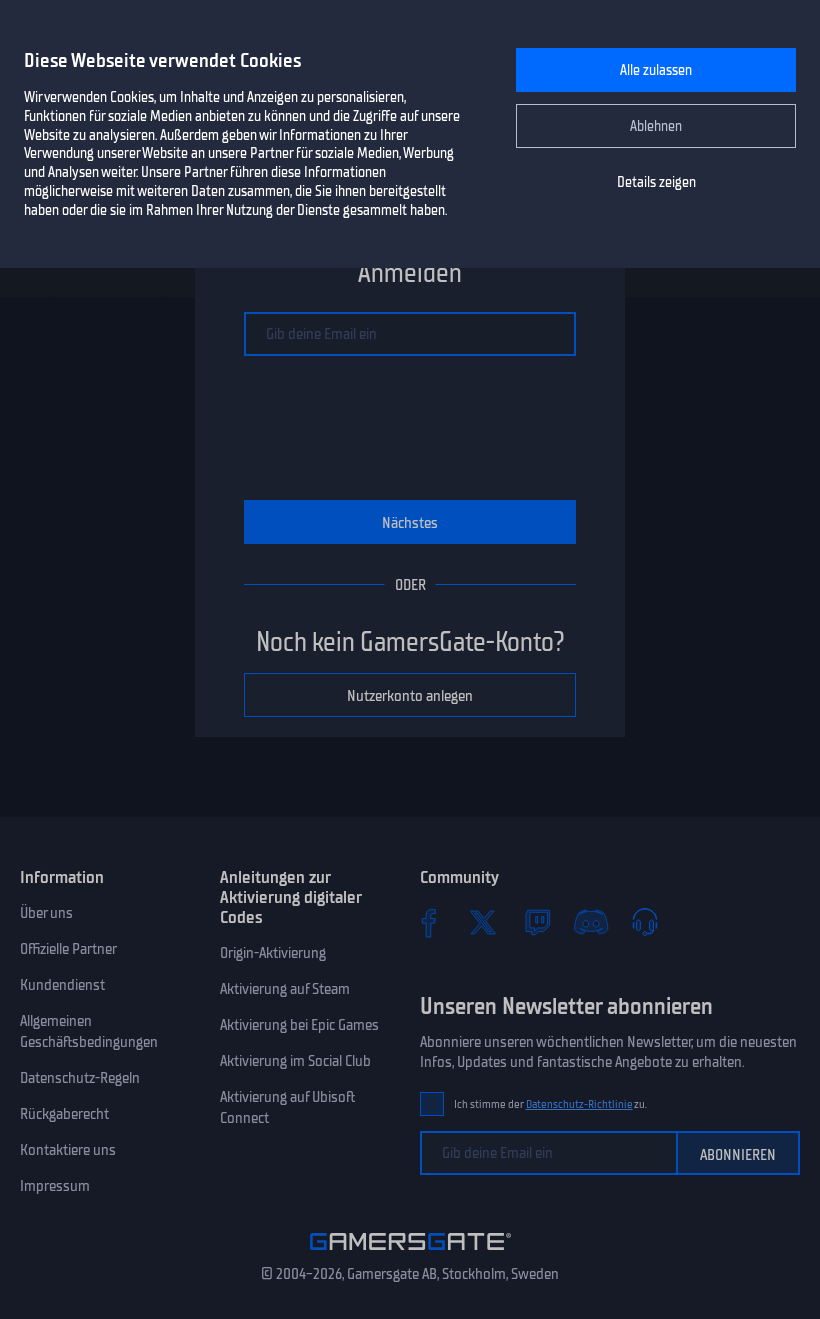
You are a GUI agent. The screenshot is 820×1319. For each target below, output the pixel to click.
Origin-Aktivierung (273, 953)
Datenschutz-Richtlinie (579, 1104)
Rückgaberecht (64, 1114)
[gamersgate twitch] (537, 922)
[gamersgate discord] (591, 922)
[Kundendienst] (645, 922)
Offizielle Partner (68, 949)
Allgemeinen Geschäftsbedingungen (89, 1031)
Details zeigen (656, 182)
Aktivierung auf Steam (285, 989)
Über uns (46, 913)
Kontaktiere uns (68, 1150)
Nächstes (410, 523)
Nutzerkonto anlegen (410, 696)
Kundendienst (62, 985)
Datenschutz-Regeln (80, 1078)
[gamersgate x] (483, 922)
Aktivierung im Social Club (295, 1061)
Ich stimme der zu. (550, 1104)
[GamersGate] (410, 1254)
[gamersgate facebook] (429, 922)
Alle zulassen (656, 70)
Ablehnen (656, 126)
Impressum (55, 1186)
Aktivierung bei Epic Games (299, 1025)
